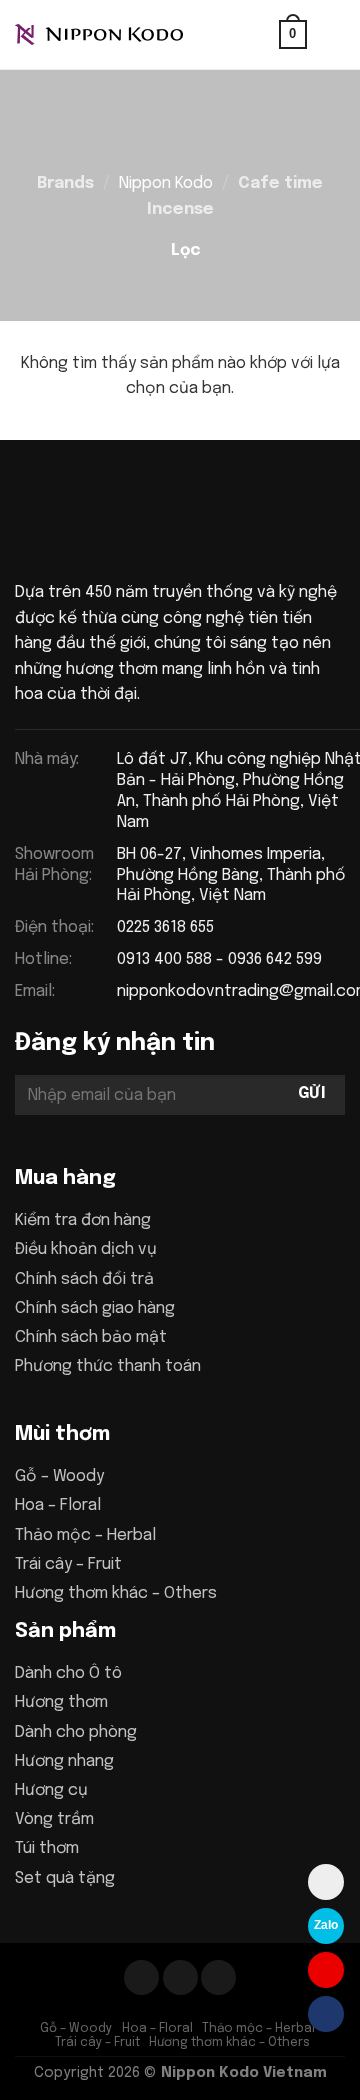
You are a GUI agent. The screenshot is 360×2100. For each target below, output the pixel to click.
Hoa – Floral (58, 1505)
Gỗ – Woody (59, 1476)
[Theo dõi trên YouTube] (218, 1977)
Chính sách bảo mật (91, 1337)
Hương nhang (64, 1761)
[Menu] (333, 34)
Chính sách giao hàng (95, 1308)
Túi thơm (47, 1848)
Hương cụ (51, 1790)
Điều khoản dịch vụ (86, 1249)
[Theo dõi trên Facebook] (141, 1977)
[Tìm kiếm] (257, 34)
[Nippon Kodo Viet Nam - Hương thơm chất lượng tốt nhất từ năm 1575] (115, 35)
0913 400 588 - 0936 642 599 (219, 959)
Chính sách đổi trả (84, 1279)
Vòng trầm (54, 1819)
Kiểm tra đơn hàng (83, 1220)
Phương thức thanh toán (108, 1366)
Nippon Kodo (166, 183)
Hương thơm (61, 1702)
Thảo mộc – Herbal (85, 1535)
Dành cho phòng (76, 1732)
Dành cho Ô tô (68, 1673)
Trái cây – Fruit (68, 1564)
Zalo (326, 1925)
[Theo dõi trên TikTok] (180, 1977)
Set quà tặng (65, 1878)
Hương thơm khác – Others (116, 1593)
